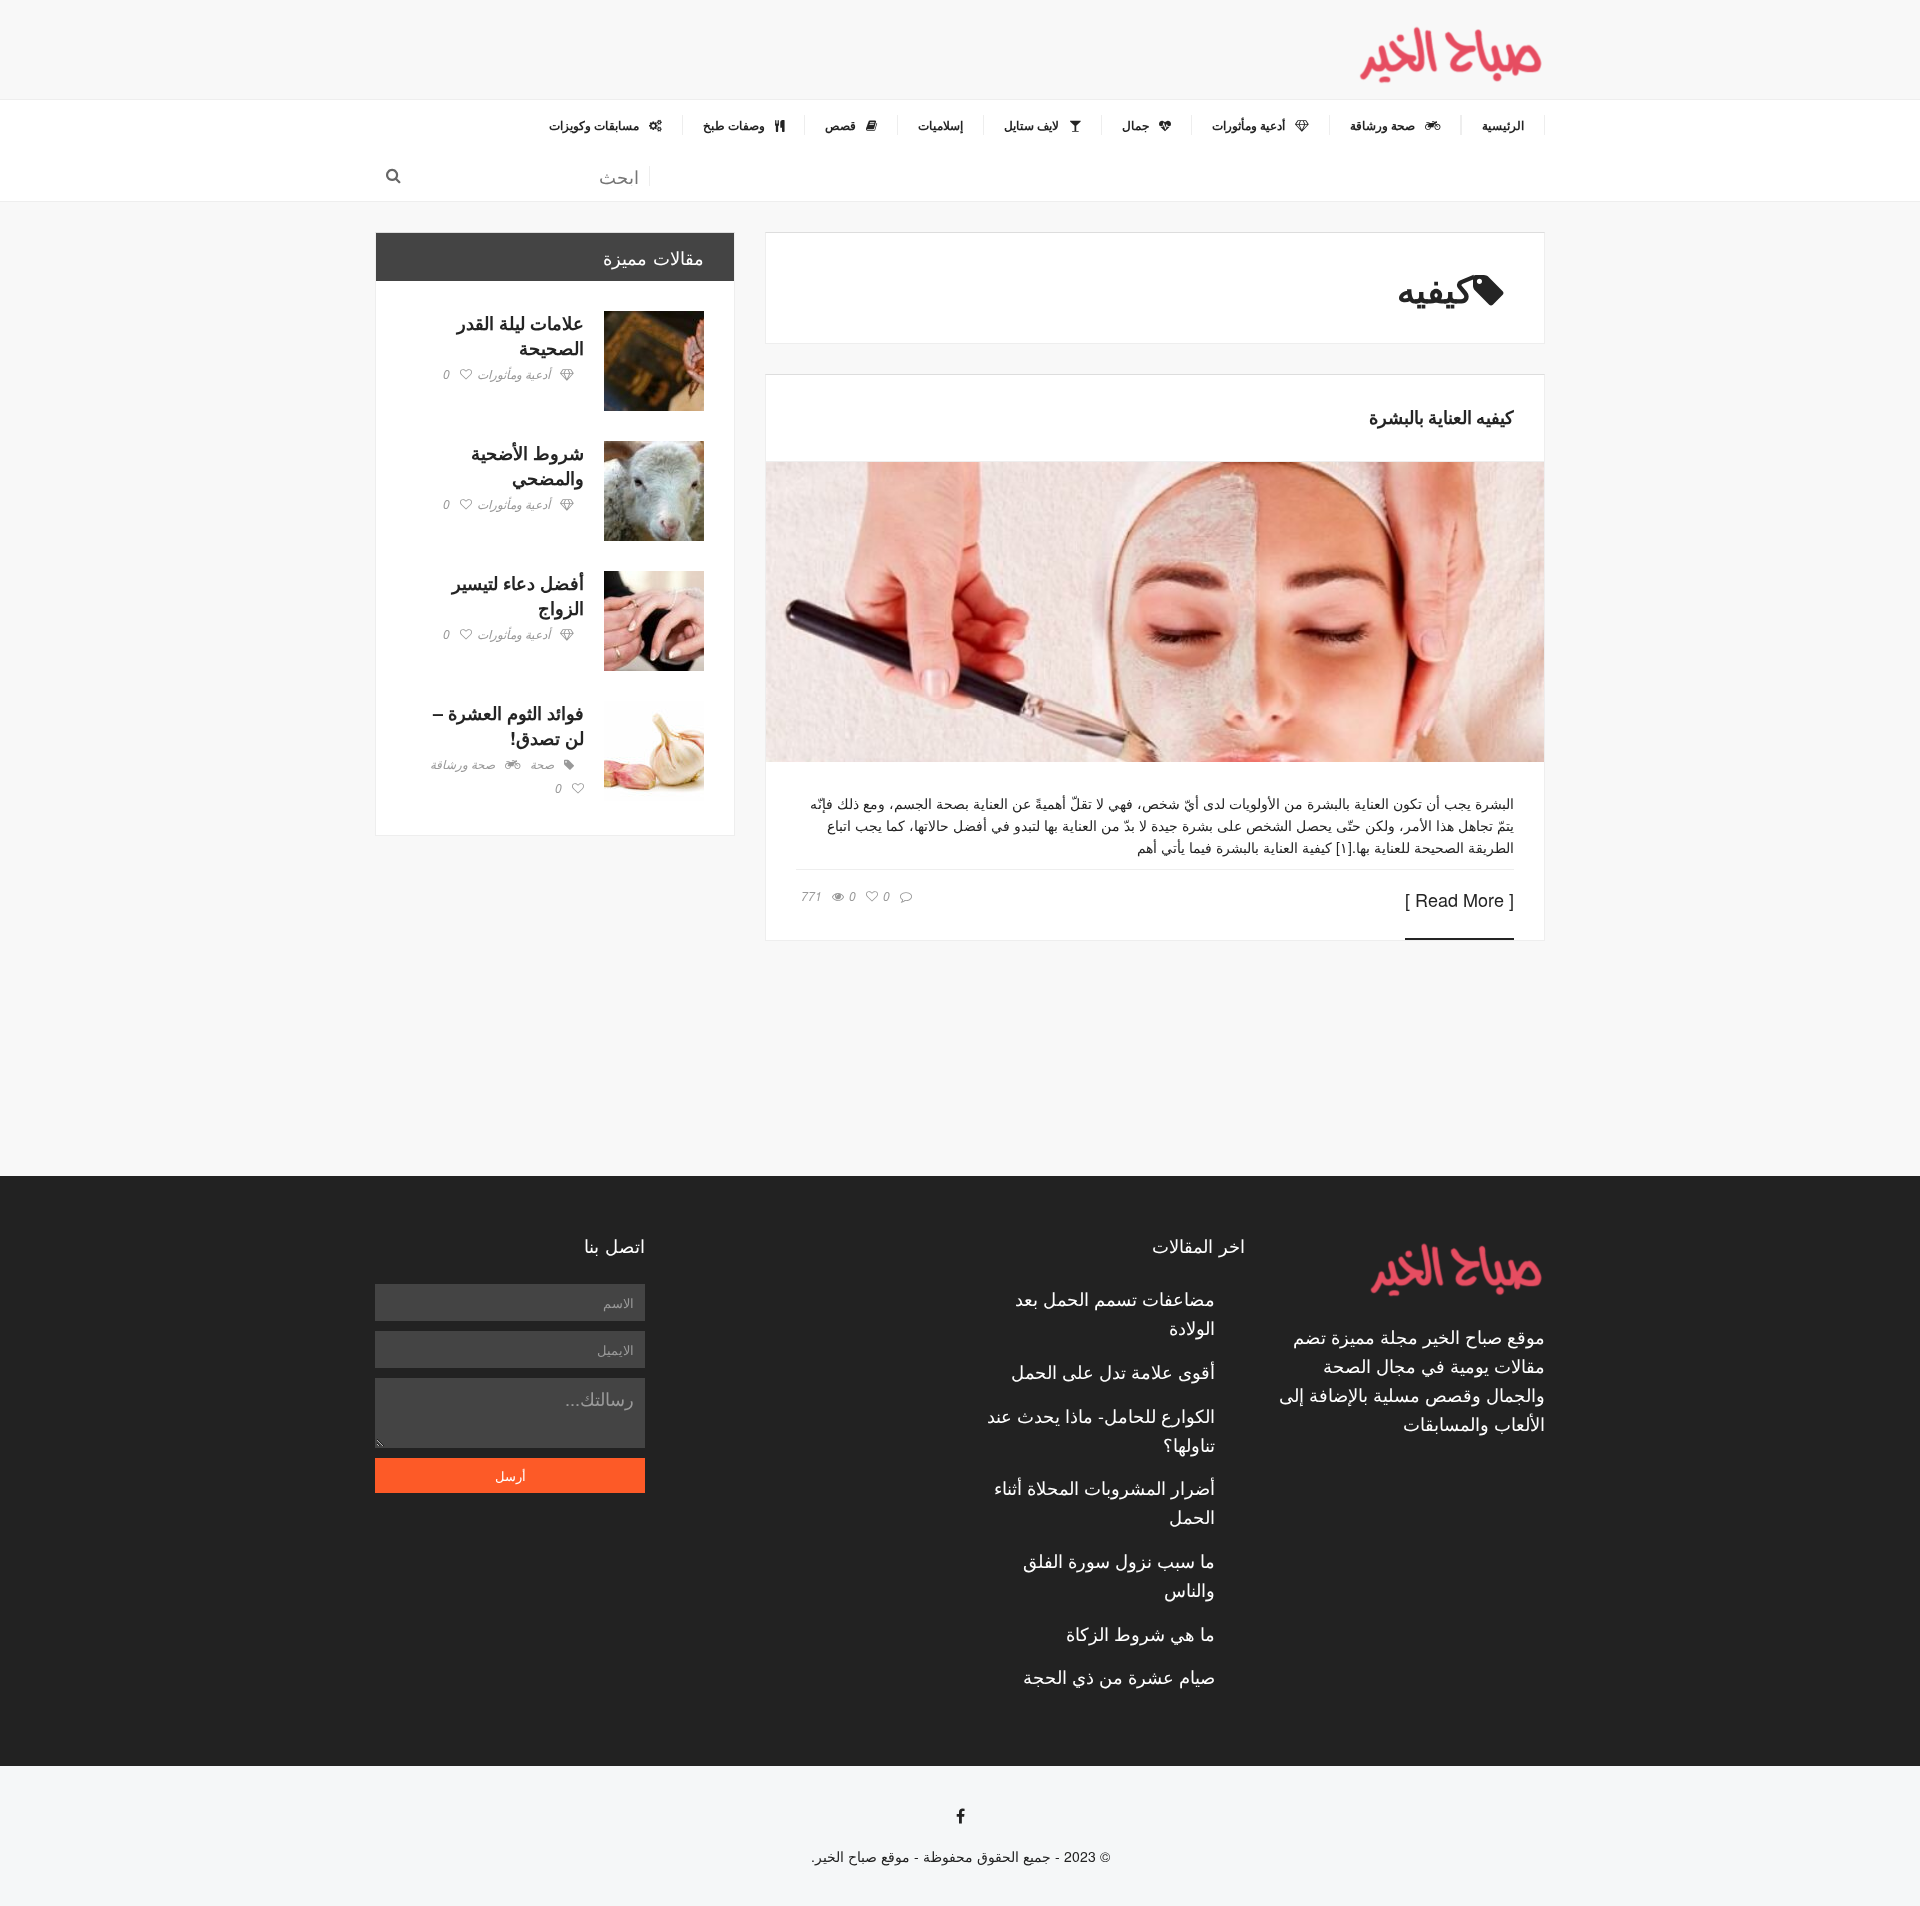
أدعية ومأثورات (513, 375)
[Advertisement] (555, 1006)
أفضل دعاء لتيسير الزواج (518, 595)
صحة (542, 765)
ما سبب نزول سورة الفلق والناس (1119, 1574)
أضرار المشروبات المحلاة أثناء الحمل (1104, 1501)
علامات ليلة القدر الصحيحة (520, 335)
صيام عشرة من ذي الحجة (1119, 1676)
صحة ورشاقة (462, 765)
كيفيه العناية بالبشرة (1441, 417)
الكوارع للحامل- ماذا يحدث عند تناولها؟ (1101, 1429)
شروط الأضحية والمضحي (527, 465)
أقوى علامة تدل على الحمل (1113, 1371)
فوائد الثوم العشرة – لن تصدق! (508, 725)
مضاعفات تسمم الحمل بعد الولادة (1115, 1312)
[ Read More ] (1459, 901)
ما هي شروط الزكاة (1140, 1633)
